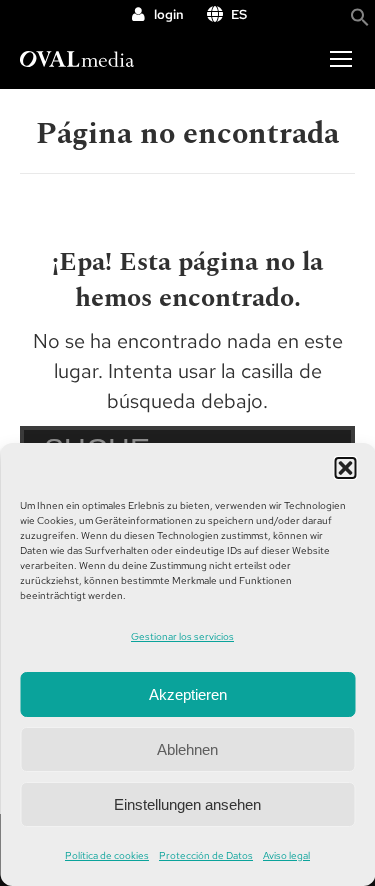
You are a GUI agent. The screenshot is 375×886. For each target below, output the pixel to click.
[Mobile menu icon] (341, 59)
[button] (345, 468)
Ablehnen (187, 749)
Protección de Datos (206, 855)
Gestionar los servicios (182, 636)
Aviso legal (286, 855)
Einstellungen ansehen (187, 804)
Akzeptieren (188, 694)
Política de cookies (107, 855)
